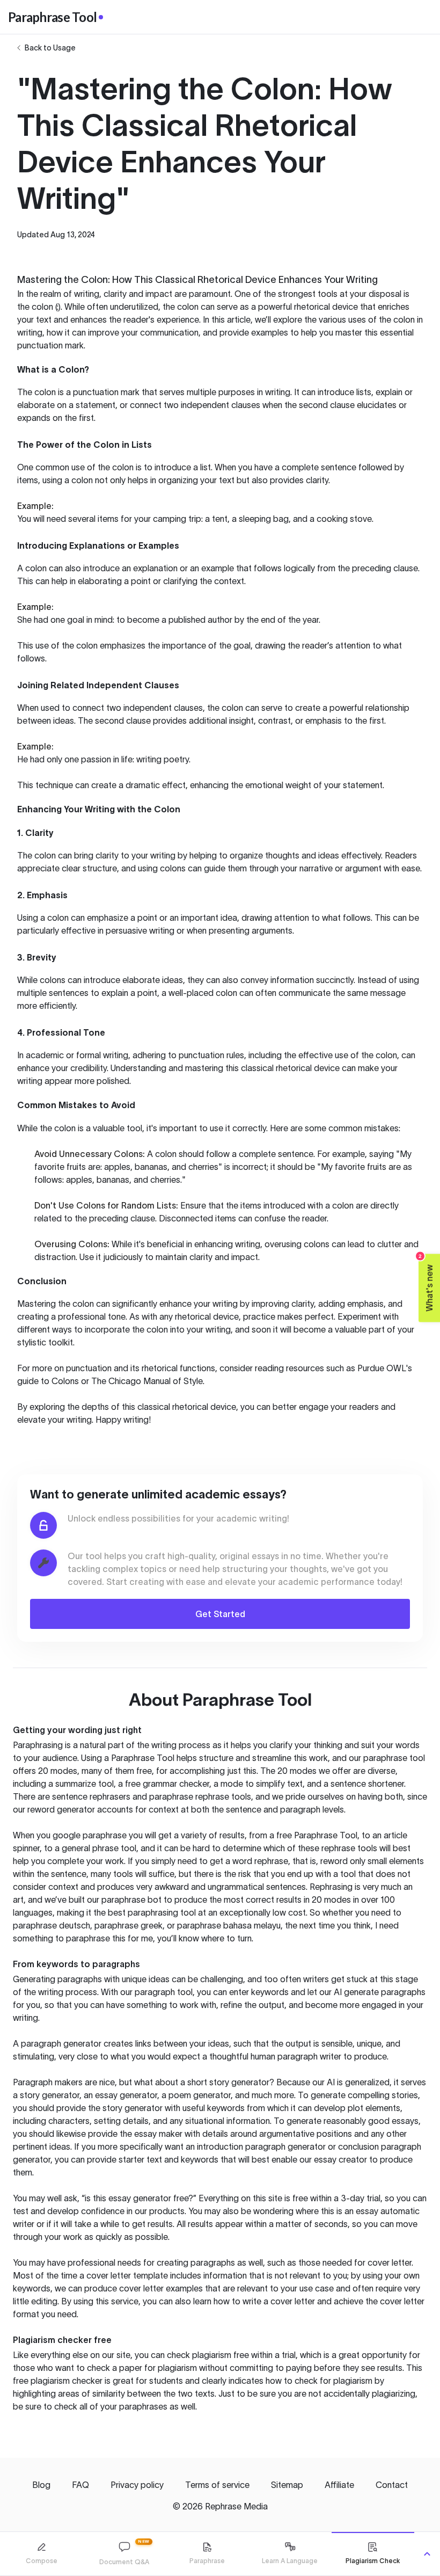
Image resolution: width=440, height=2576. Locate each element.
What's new (426, 1283)
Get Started (220, 1614)
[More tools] (427, 2554)
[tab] (41, 2554)
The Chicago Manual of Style (147, 1381)
